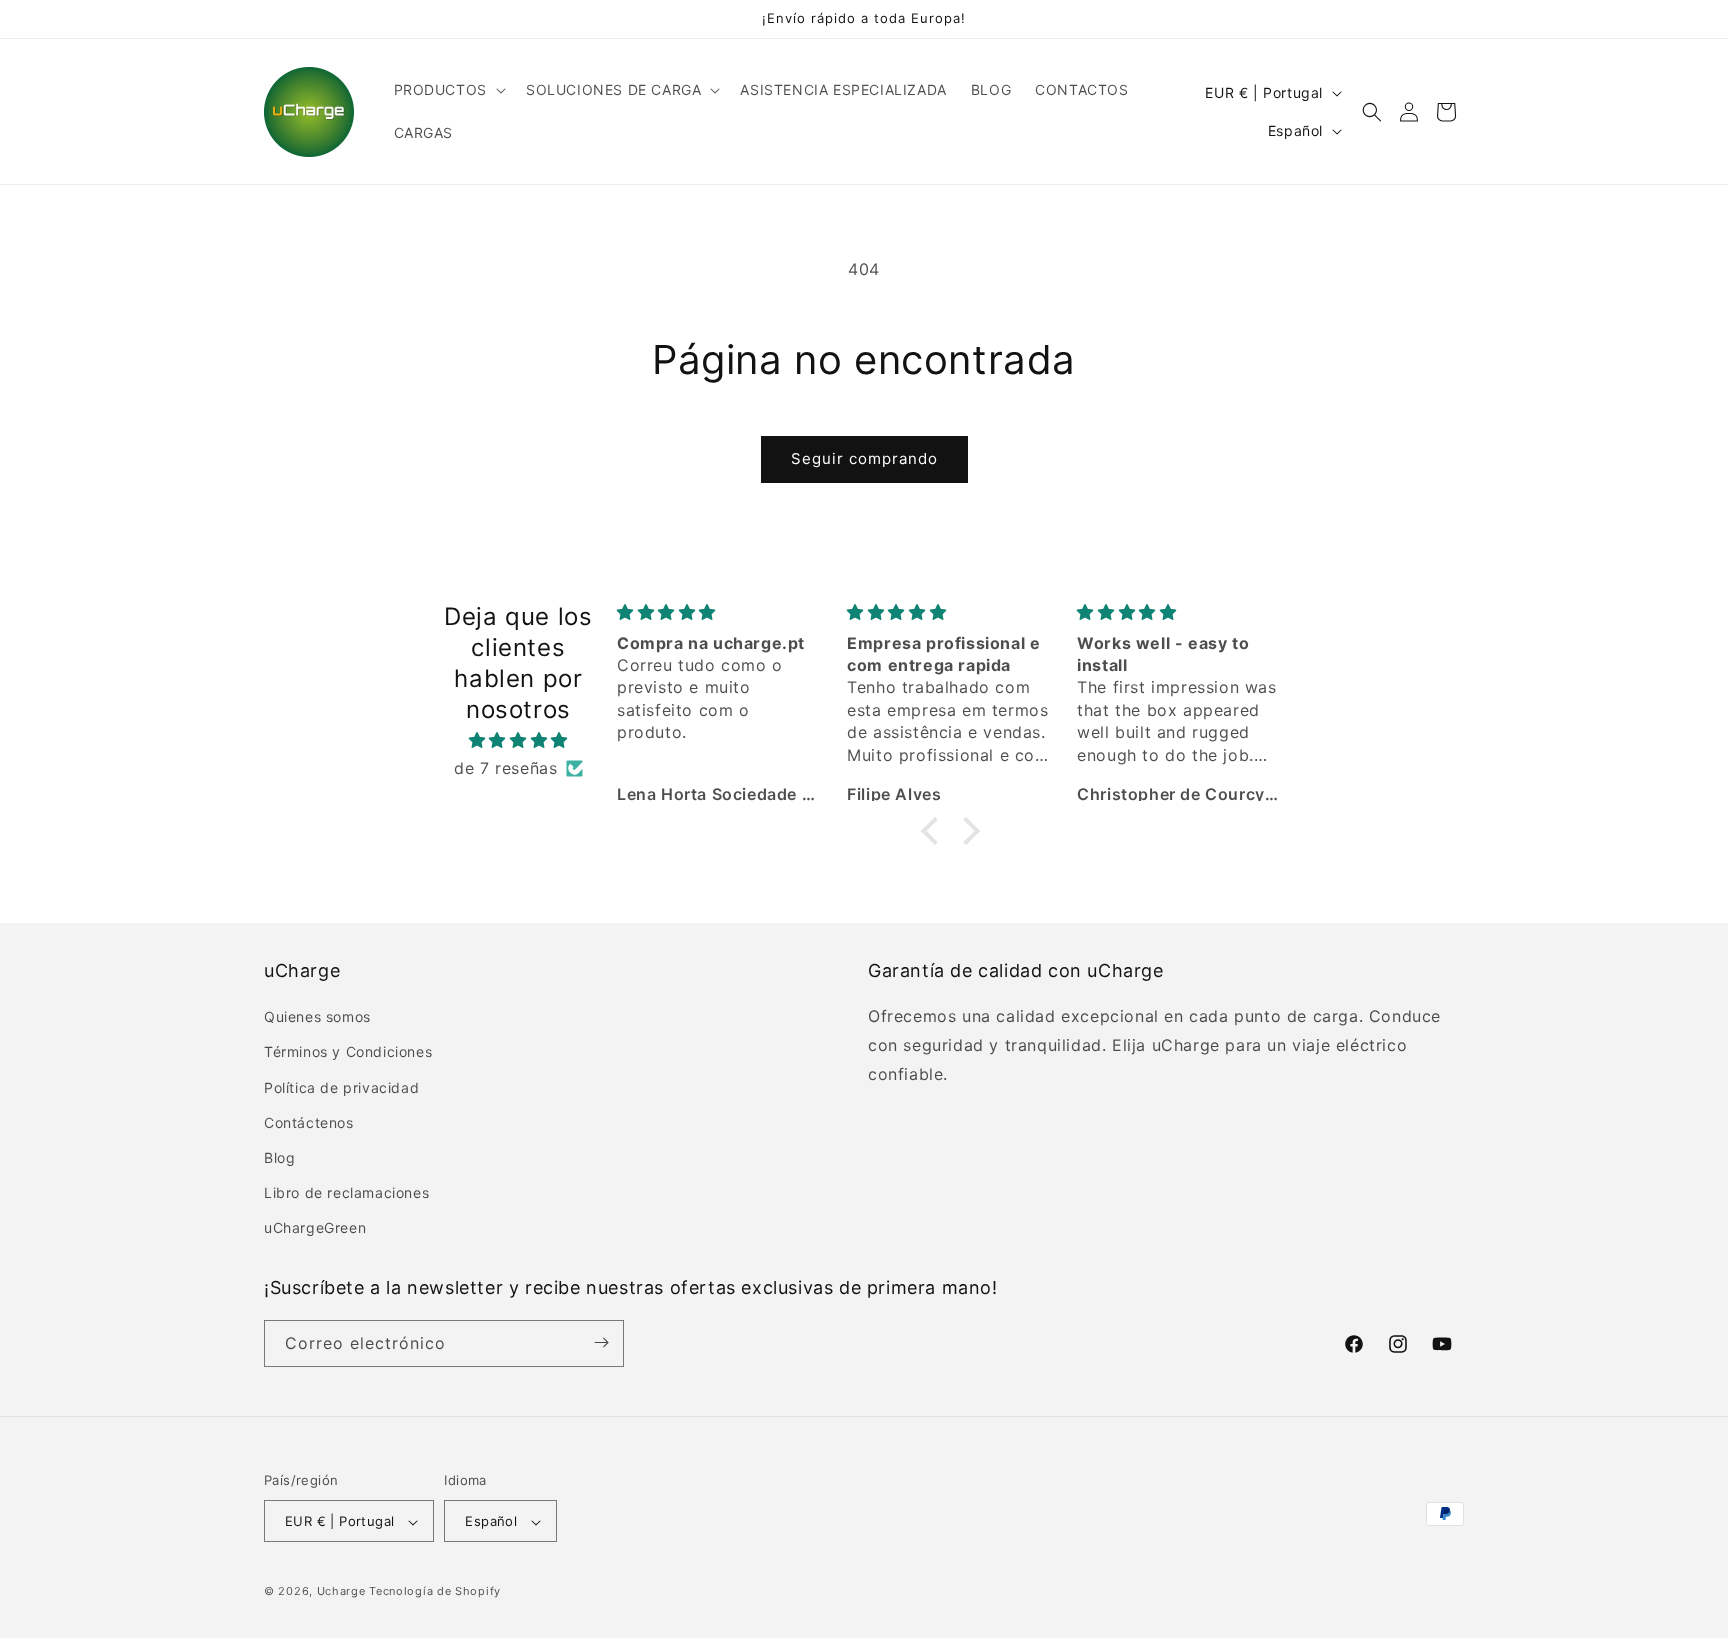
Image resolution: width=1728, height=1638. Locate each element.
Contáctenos (309, 1122)
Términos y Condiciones (348, 1052)
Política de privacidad (341, 1087)
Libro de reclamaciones (346, 1192)
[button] (448, 90)
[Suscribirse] (601, 1342)
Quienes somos (317, 1016)
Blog (279, 1157)
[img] (518, 740)
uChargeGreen (315, 1228)
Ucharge (341, 1592)
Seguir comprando (864, 458)
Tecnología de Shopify (435, 1592)
